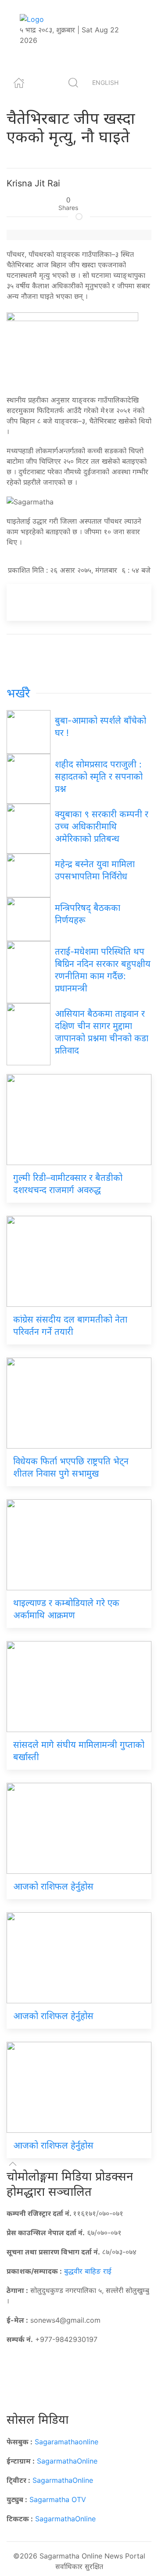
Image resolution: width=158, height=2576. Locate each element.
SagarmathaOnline (67, 2461)
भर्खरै (18, 693)
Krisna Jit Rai (33, 183)
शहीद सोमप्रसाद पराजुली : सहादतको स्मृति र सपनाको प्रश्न (99, 777)
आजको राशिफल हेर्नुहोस (55, 1886)
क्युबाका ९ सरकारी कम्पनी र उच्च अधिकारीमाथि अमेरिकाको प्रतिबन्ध (102, 826)
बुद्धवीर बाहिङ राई (88, 2271)
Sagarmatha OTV (58, 2499)
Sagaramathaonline (66, 2442)
